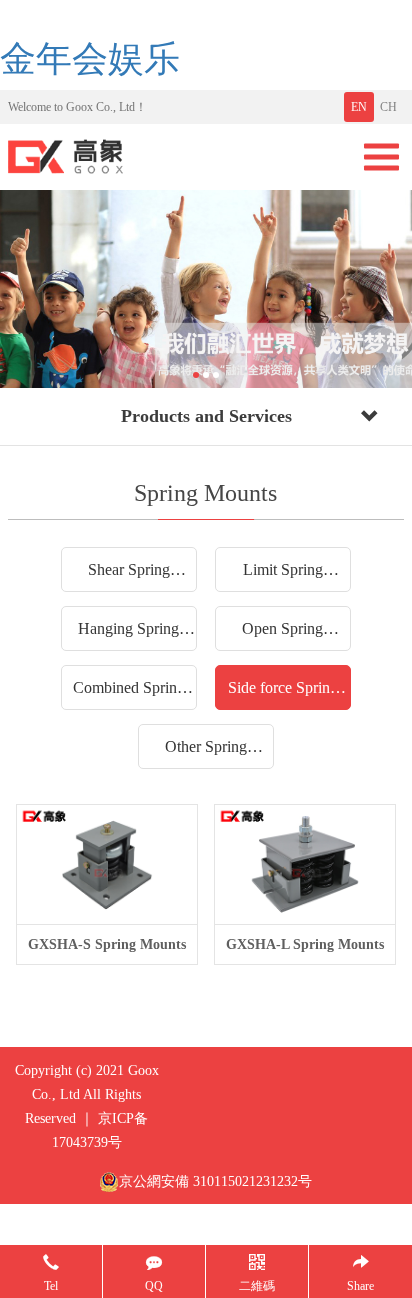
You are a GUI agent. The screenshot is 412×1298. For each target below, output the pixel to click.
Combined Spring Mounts (129, 694)
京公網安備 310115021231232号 (215, 1181)
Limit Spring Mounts (283, 576)
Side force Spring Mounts (283, 694)
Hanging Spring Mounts (128, 635)
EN (359, 107)
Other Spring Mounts (206, 753)
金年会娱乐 (90, 59)
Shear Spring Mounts (129, 576)
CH (388, 107)
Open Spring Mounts (282, 635)
